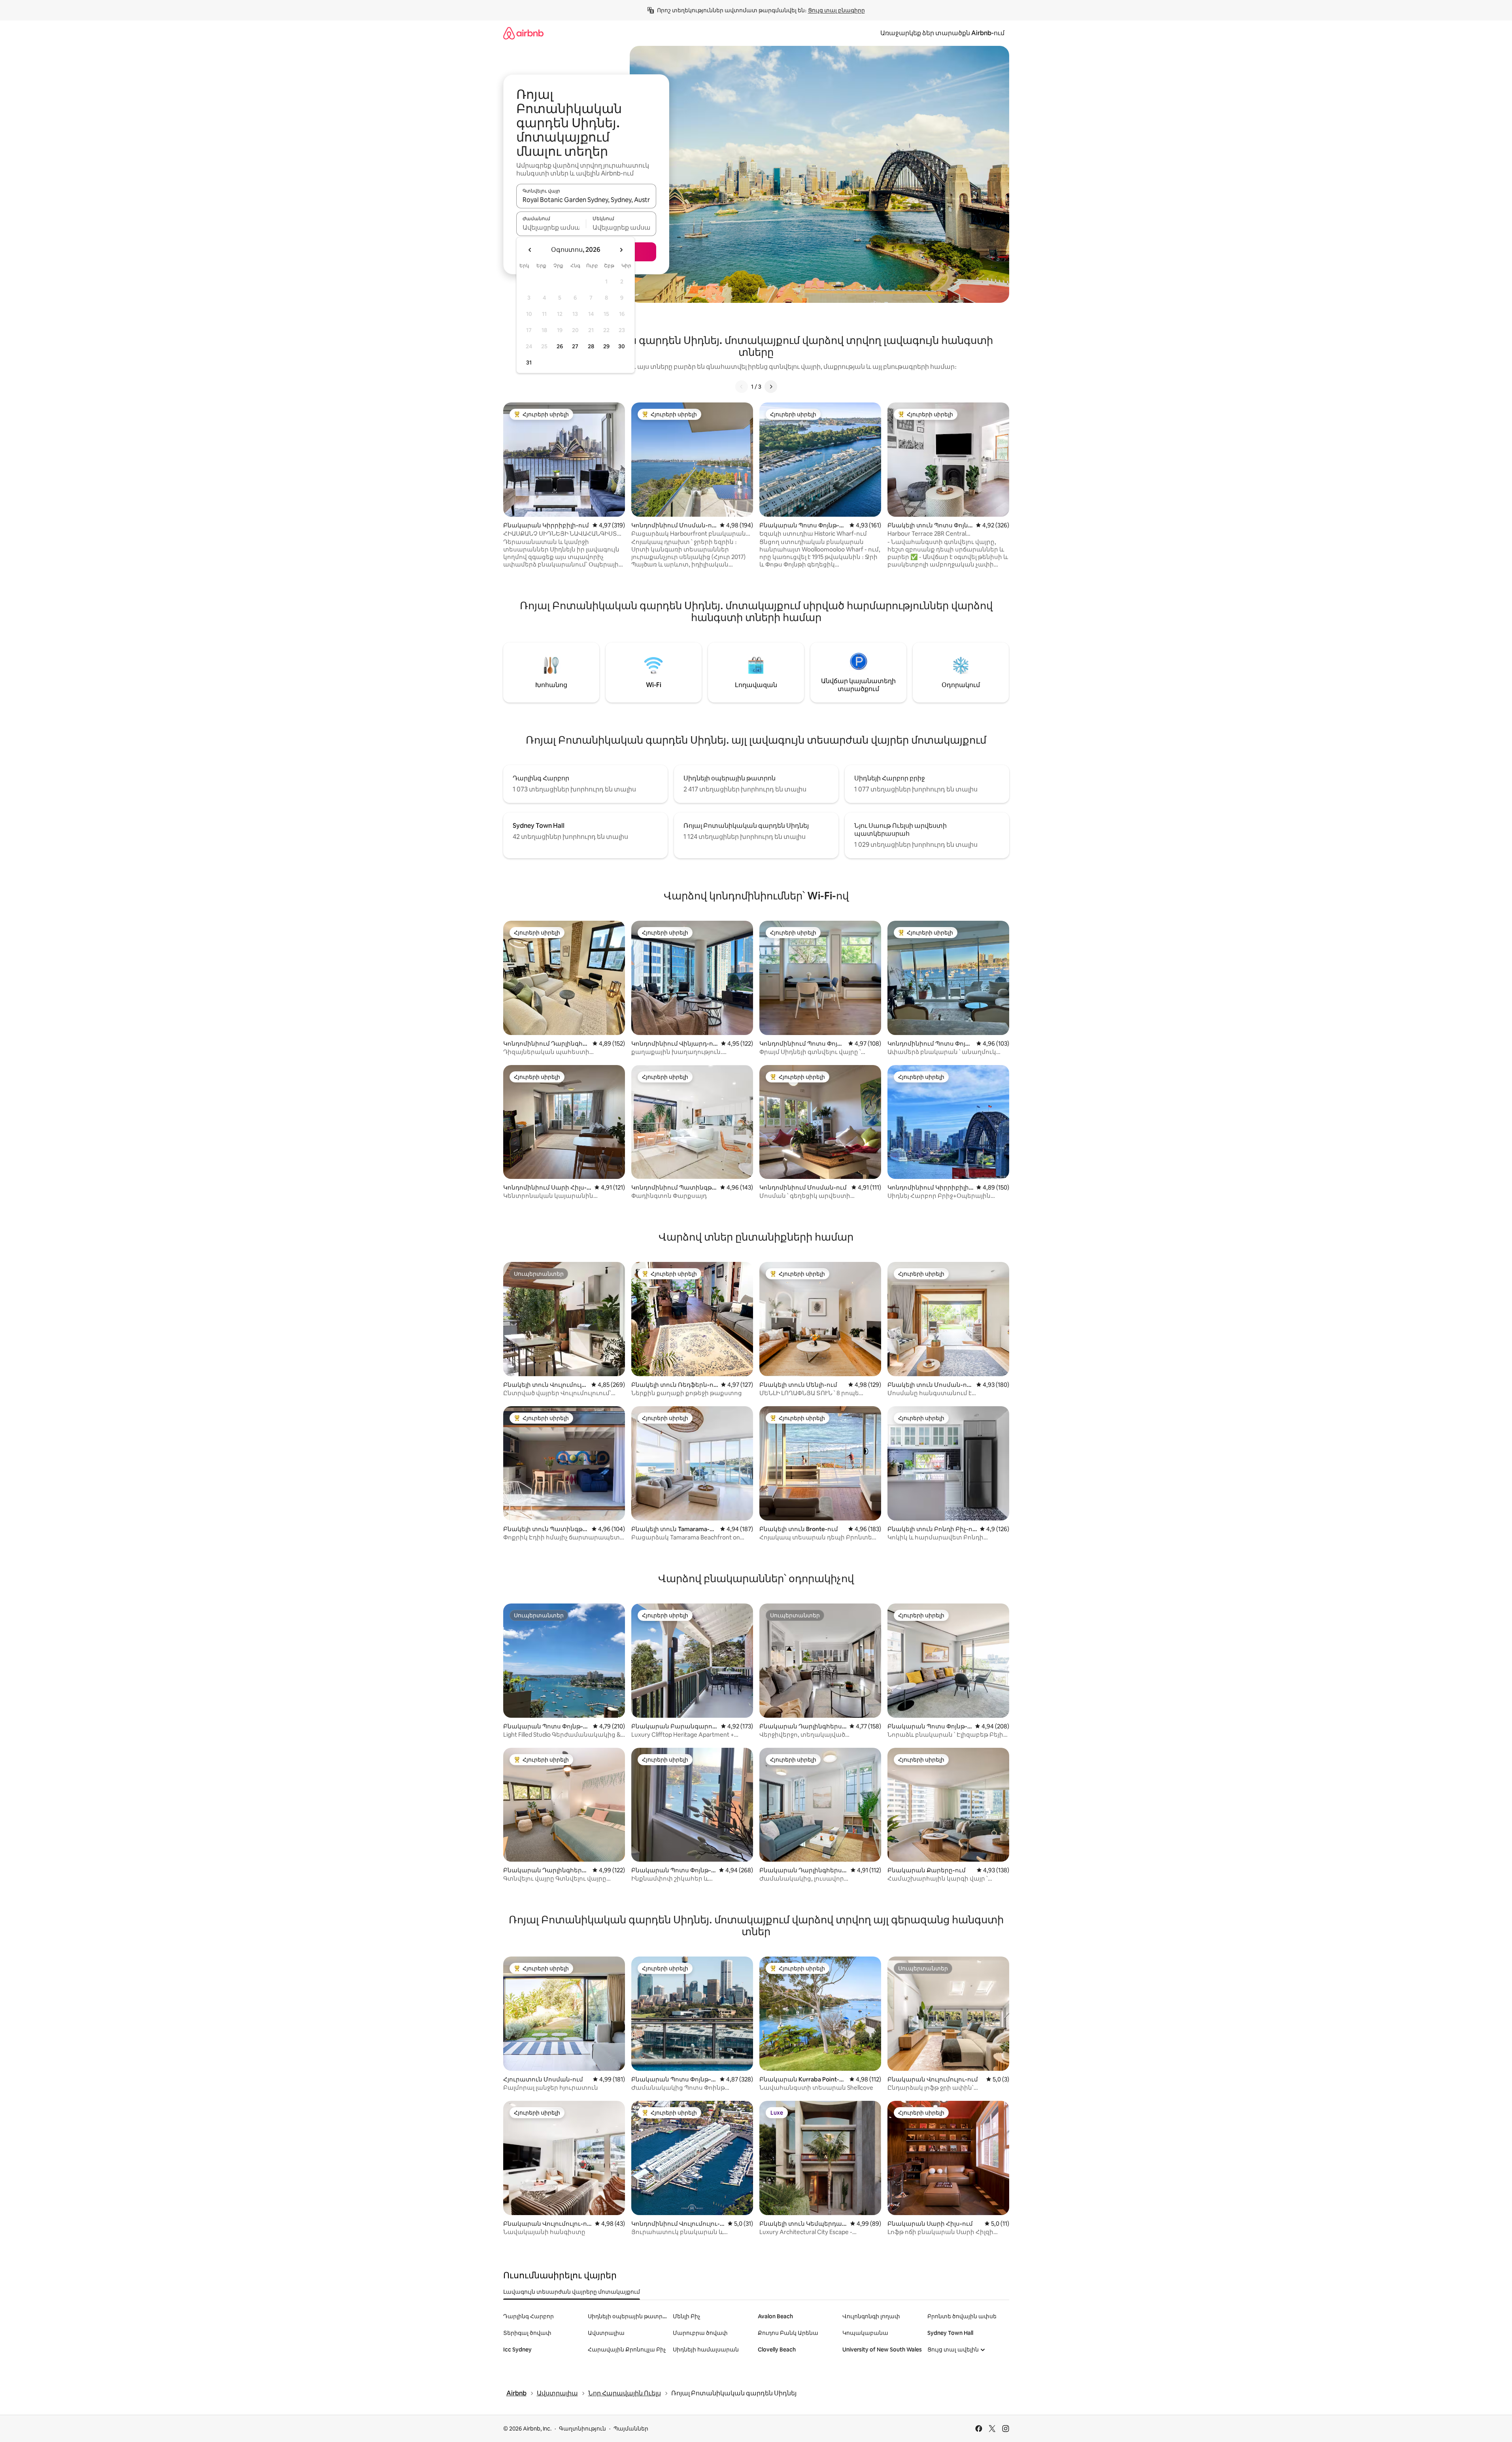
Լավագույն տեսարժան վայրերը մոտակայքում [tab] (572, 2292)
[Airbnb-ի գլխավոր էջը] (523, 33)
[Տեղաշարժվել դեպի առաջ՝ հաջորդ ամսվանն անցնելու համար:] (621, 250)
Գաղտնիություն (582, 2429)
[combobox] (586, 200)
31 (529, 363)
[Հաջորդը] (771, 387)
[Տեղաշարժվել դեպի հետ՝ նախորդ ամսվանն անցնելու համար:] (530, 250)
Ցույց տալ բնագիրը (836, 10)
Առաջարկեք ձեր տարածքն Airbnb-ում (942, 33)
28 (591, 346)
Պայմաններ (631, 2429)
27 (575, 346)
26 (560, 346)
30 (622, 346)
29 (606, 346)
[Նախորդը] (742, 387)
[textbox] (551, 227)
